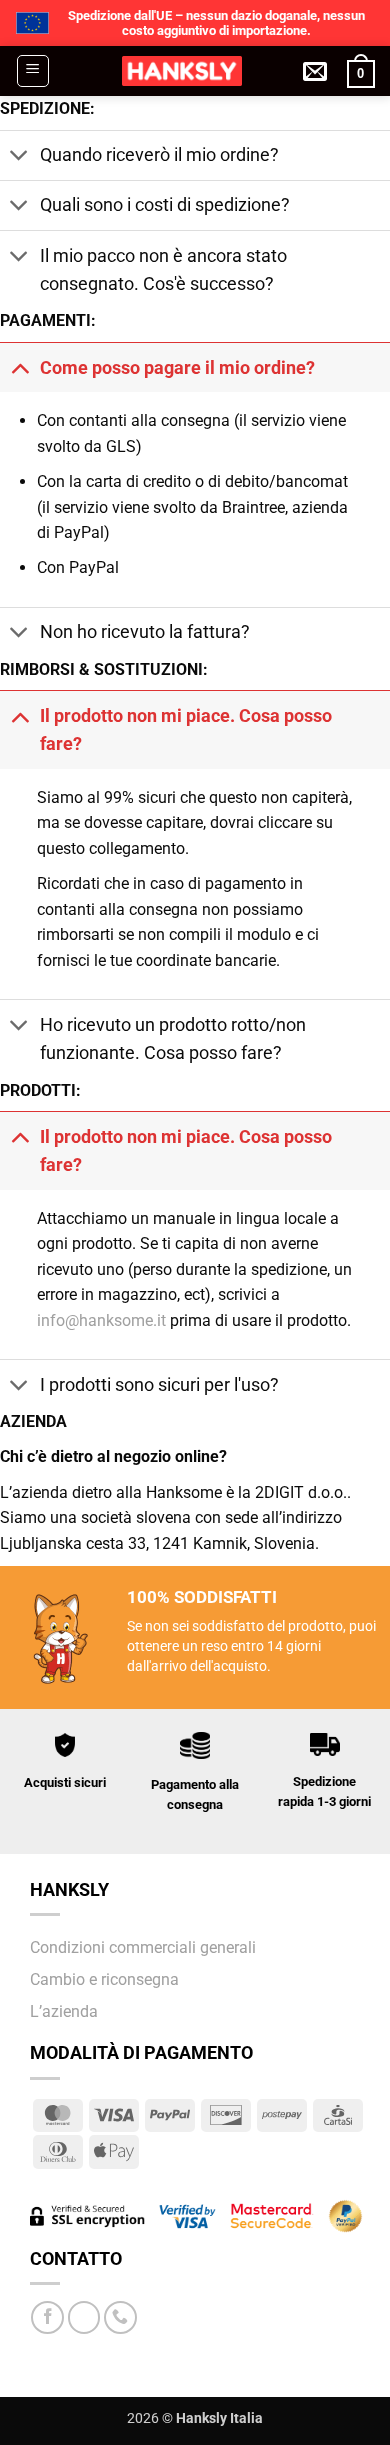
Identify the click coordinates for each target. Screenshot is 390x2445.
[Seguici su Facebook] (47, 2317)
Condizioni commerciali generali (143, 1947)
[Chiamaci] (120, 2317)
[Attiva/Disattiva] (19, 157)
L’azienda (64, 2011)
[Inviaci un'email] (84, 2317)
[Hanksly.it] (182, 71)
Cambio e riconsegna (104, 1979)
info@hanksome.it (101, 1320)
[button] (33, 71)
